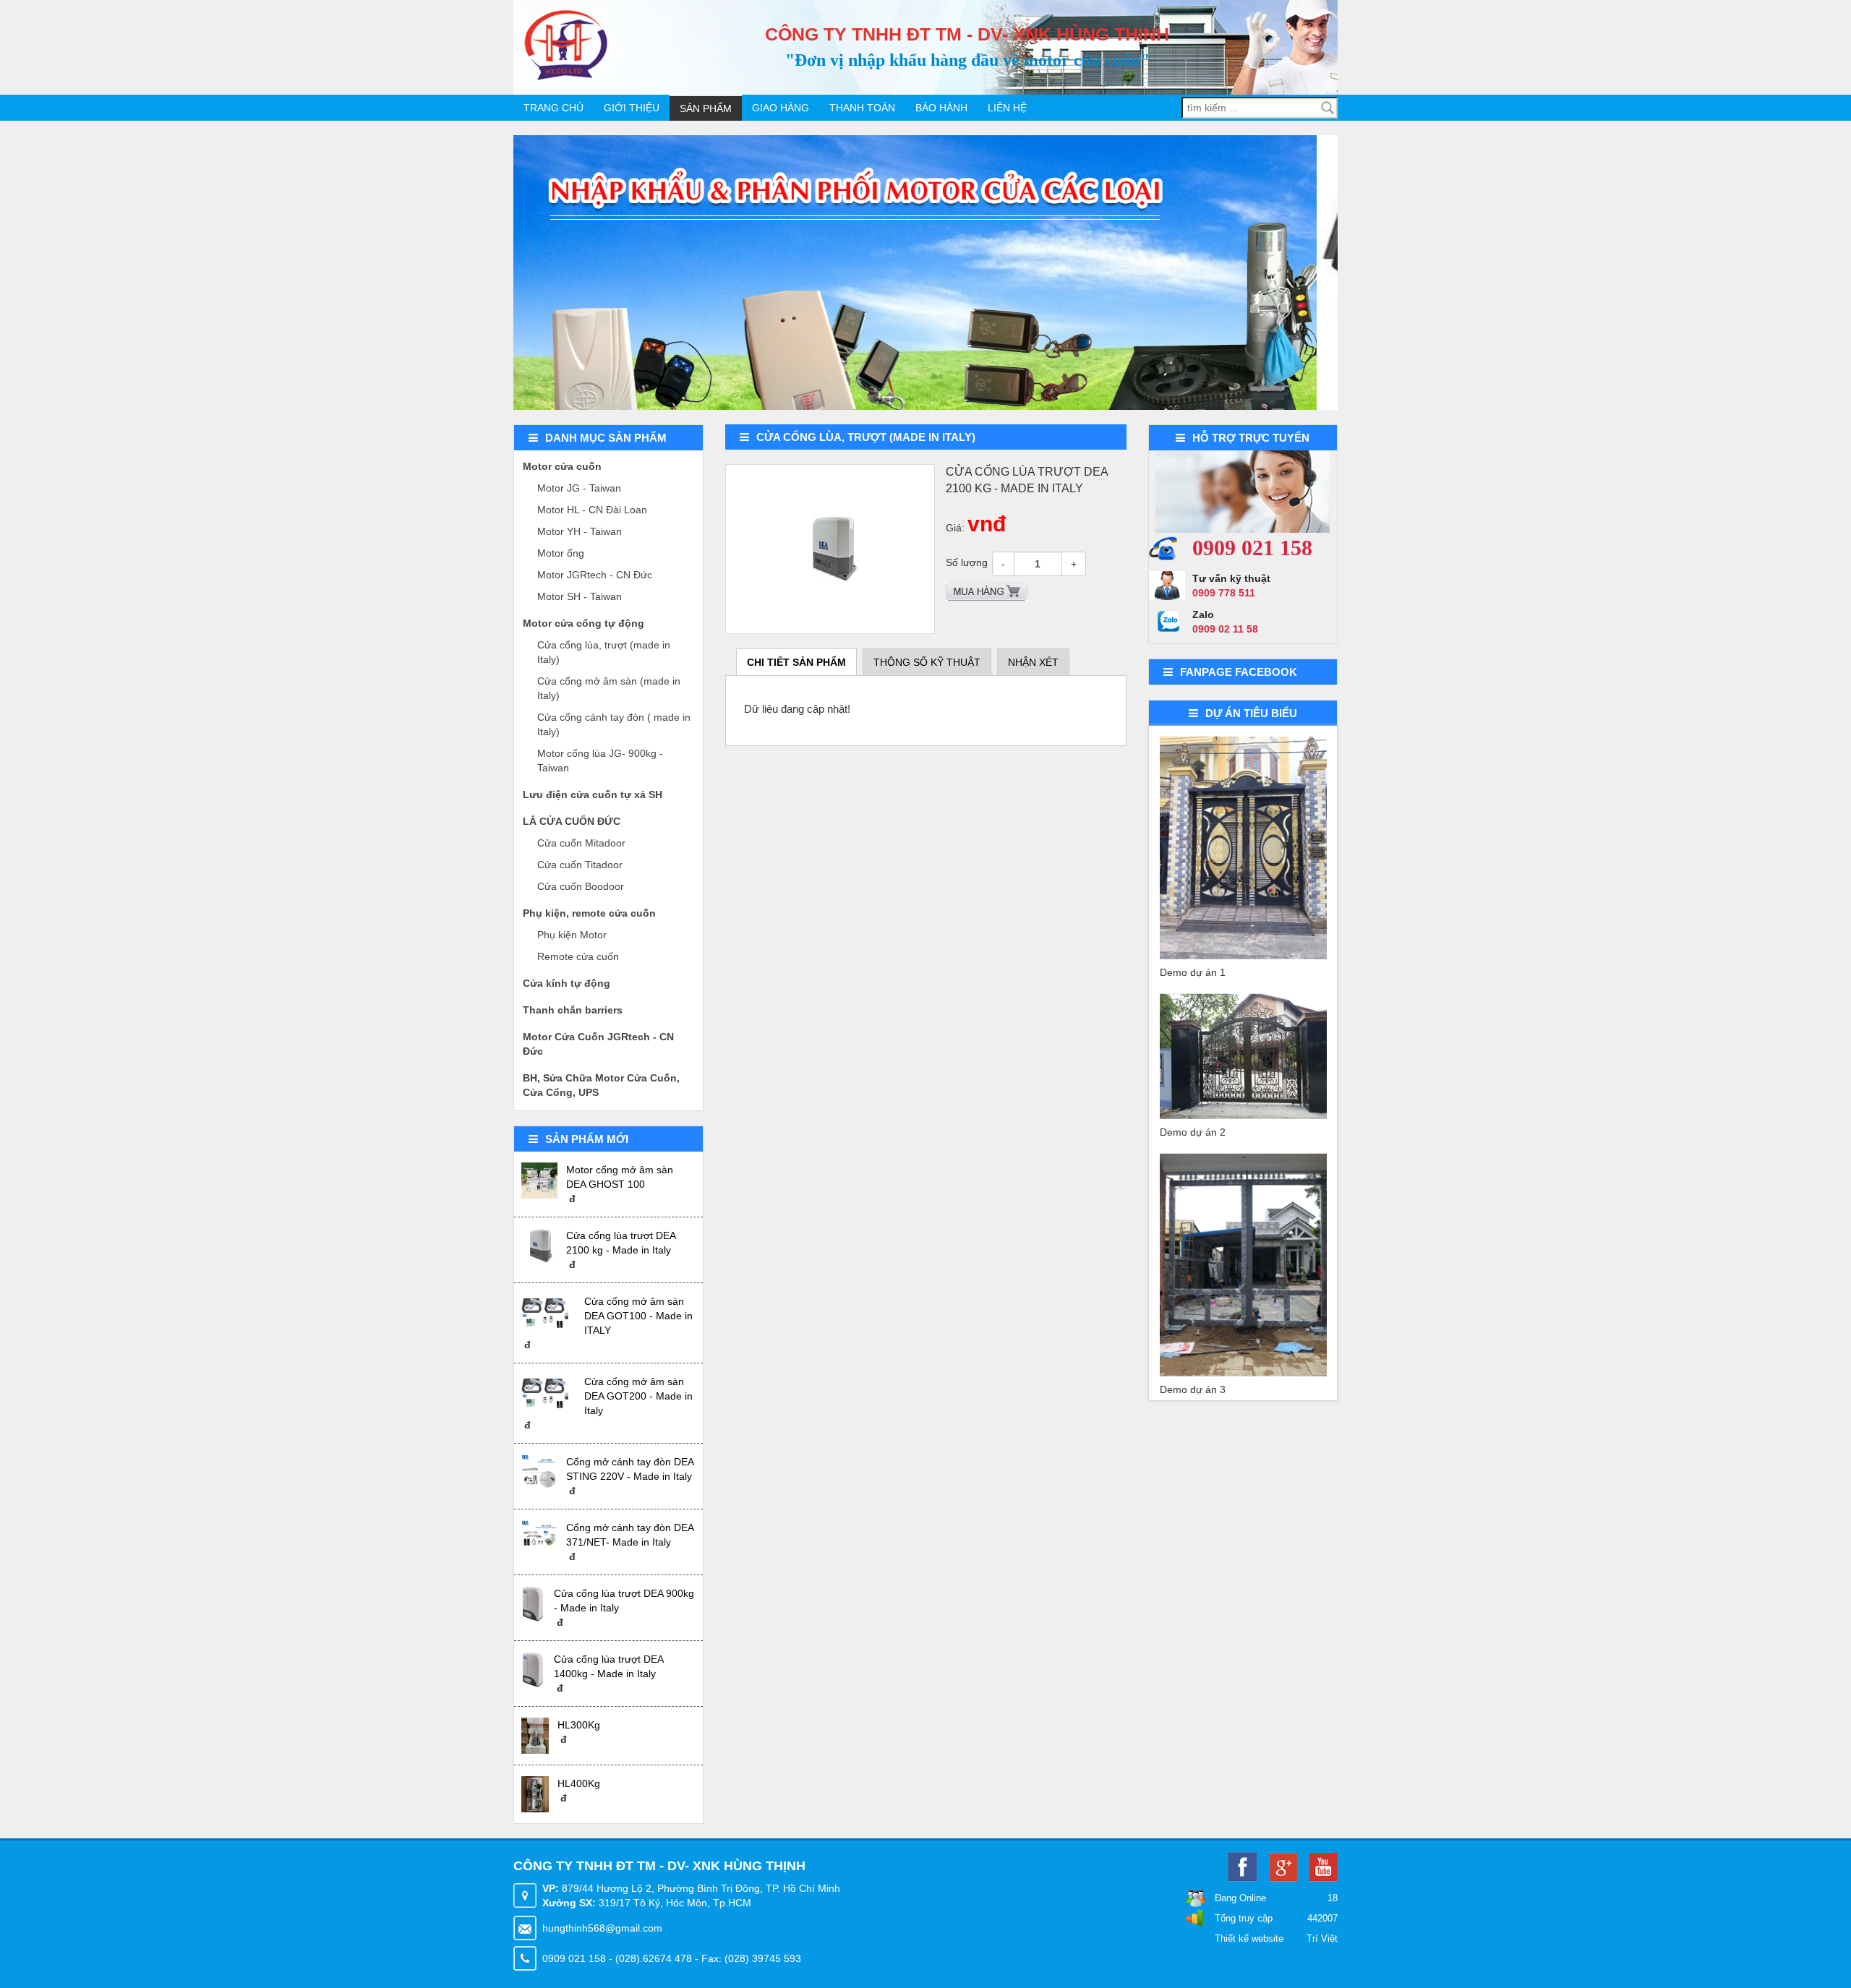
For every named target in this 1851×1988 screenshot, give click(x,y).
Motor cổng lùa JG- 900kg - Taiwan (600, 761)
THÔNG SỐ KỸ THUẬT (927, 662)
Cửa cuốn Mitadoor (581, 843)
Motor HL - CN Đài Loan (592, 510)
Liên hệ (1007, 108)
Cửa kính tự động (567, 983)
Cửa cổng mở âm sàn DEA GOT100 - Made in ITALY (638, 1316)
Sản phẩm (706, 108)
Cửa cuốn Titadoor (580, 865)
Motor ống (561, 553)
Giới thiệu (632, 108)
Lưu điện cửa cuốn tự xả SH (593, 794)
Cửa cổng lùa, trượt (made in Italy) (604, 652)
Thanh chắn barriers (573, 1010)
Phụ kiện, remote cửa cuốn (589, 913)
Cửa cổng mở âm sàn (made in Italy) (609, 688)
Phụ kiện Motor (572, 935)
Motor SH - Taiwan (580, 596)
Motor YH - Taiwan (580, 531)
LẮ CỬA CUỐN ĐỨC (572, 821)
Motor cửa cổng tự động (583, 623)
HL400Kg (579, 1783)
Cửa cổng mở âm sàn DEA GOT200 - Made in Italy (638, 1396)
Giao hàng (781, 108)
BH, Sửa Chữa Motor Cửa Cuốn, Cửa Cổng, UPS (601, 1085)
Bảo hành (941, 108)
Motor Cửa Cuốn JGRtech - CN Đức (598, 1044)
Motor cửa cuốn (562, 466)
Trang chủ (553, 108)
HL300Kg (579, 1725)
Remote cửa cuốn (578, 956)
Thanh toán (862, 108)
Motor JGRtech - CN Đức (595, 575)
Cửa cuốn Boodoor (581, 886)
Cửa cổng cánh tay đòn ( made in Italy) (614, 724)
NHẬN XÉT (1033, 662)
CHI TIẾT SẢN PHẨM (796, 662)
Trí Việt (1322, 1938)
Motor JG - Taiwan (579, 488)
